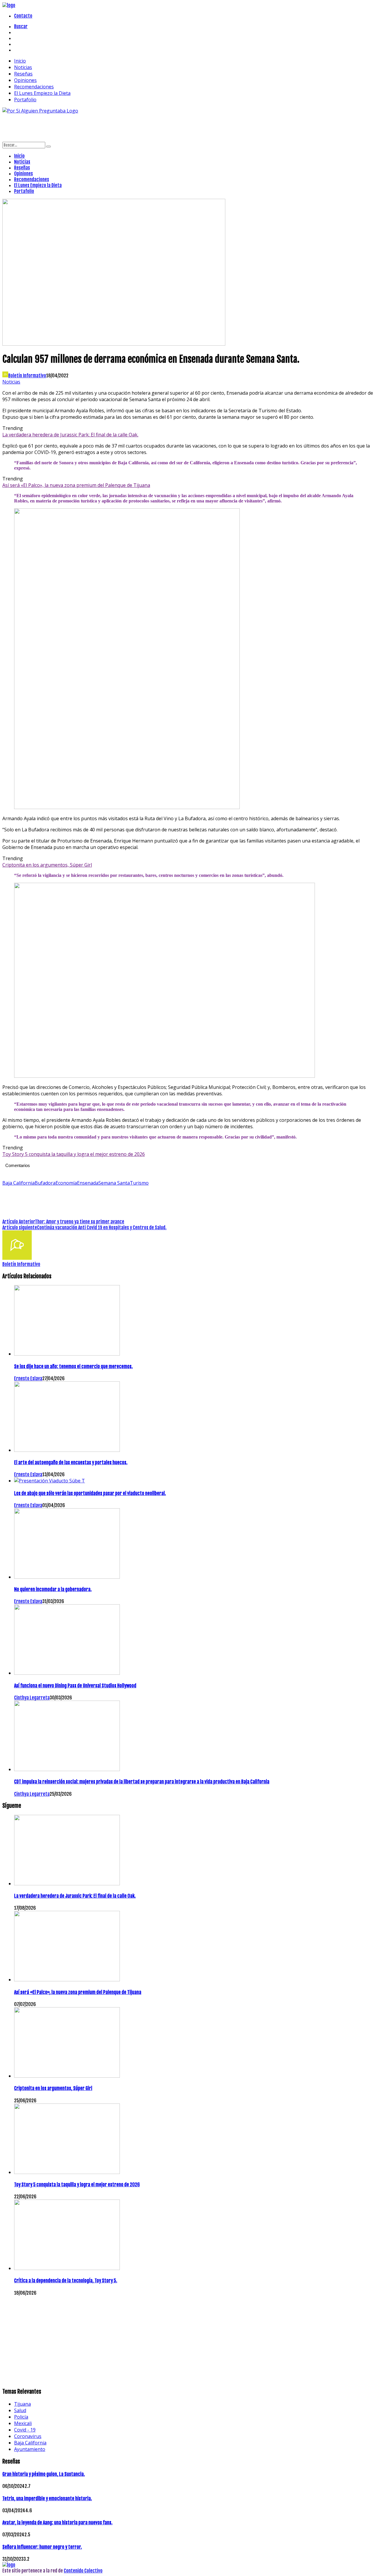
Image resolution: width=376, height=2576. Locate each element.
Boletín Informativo (27, 376)
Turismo (139, 1183)
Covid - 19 (25, 2430)
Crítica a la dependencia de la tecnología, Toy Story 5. (66, 2281)
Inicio (20, 61)
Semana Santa (114, 1183)
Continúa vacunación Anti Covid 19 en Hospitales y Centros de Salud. (102, 1228)
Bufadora (45, 1183)
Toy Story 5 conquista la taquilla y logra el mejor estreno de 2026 (74, 1154)
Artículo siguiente (20, 1228)
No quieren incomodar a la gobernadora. (53, 1589)
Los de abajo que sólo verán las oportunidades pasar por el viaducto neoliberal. (90, 1493)
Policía (21, 2417)
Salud (20, 2410)
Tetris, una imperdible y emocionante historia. (47, 2498)
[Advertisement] (109, 127)
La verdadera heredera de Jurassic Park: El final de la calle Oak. (70, 435)
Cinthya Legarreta (32, 1698)
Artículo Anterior (19, 1222)
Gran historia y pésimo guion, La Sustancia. (44, 2474)
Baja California (19, 1183)
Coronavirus (28, 2436)
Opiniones (25, 80)
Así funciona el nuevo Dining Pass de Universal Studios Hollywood (75, 1686)
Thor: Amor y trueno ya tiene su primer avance (80, 1222)
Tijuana (22, 2404)
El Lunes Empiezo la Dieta (42, 93)
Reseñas (23, 74)
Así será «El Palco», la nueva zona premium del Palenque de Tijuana (76, 485)
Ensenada (88, 1183)
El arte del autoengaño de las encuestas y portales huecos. (71, 1462)
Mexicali (23, 2423)
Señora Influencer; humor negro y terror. (42, 2547)
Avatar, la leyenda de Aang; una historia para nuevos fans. (57, 2523)
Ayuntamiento (30, 2449)
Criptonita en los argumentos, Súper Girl (47, 865)
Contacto (23, 16)
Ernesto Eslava (28, 1378)
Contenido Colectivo (83, 2571)
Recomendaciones (34, 87)
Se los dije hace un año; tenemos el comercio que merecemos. (73, 1366)
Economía (66, 1183)
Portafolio (25, 100)
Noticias (23, 67)
